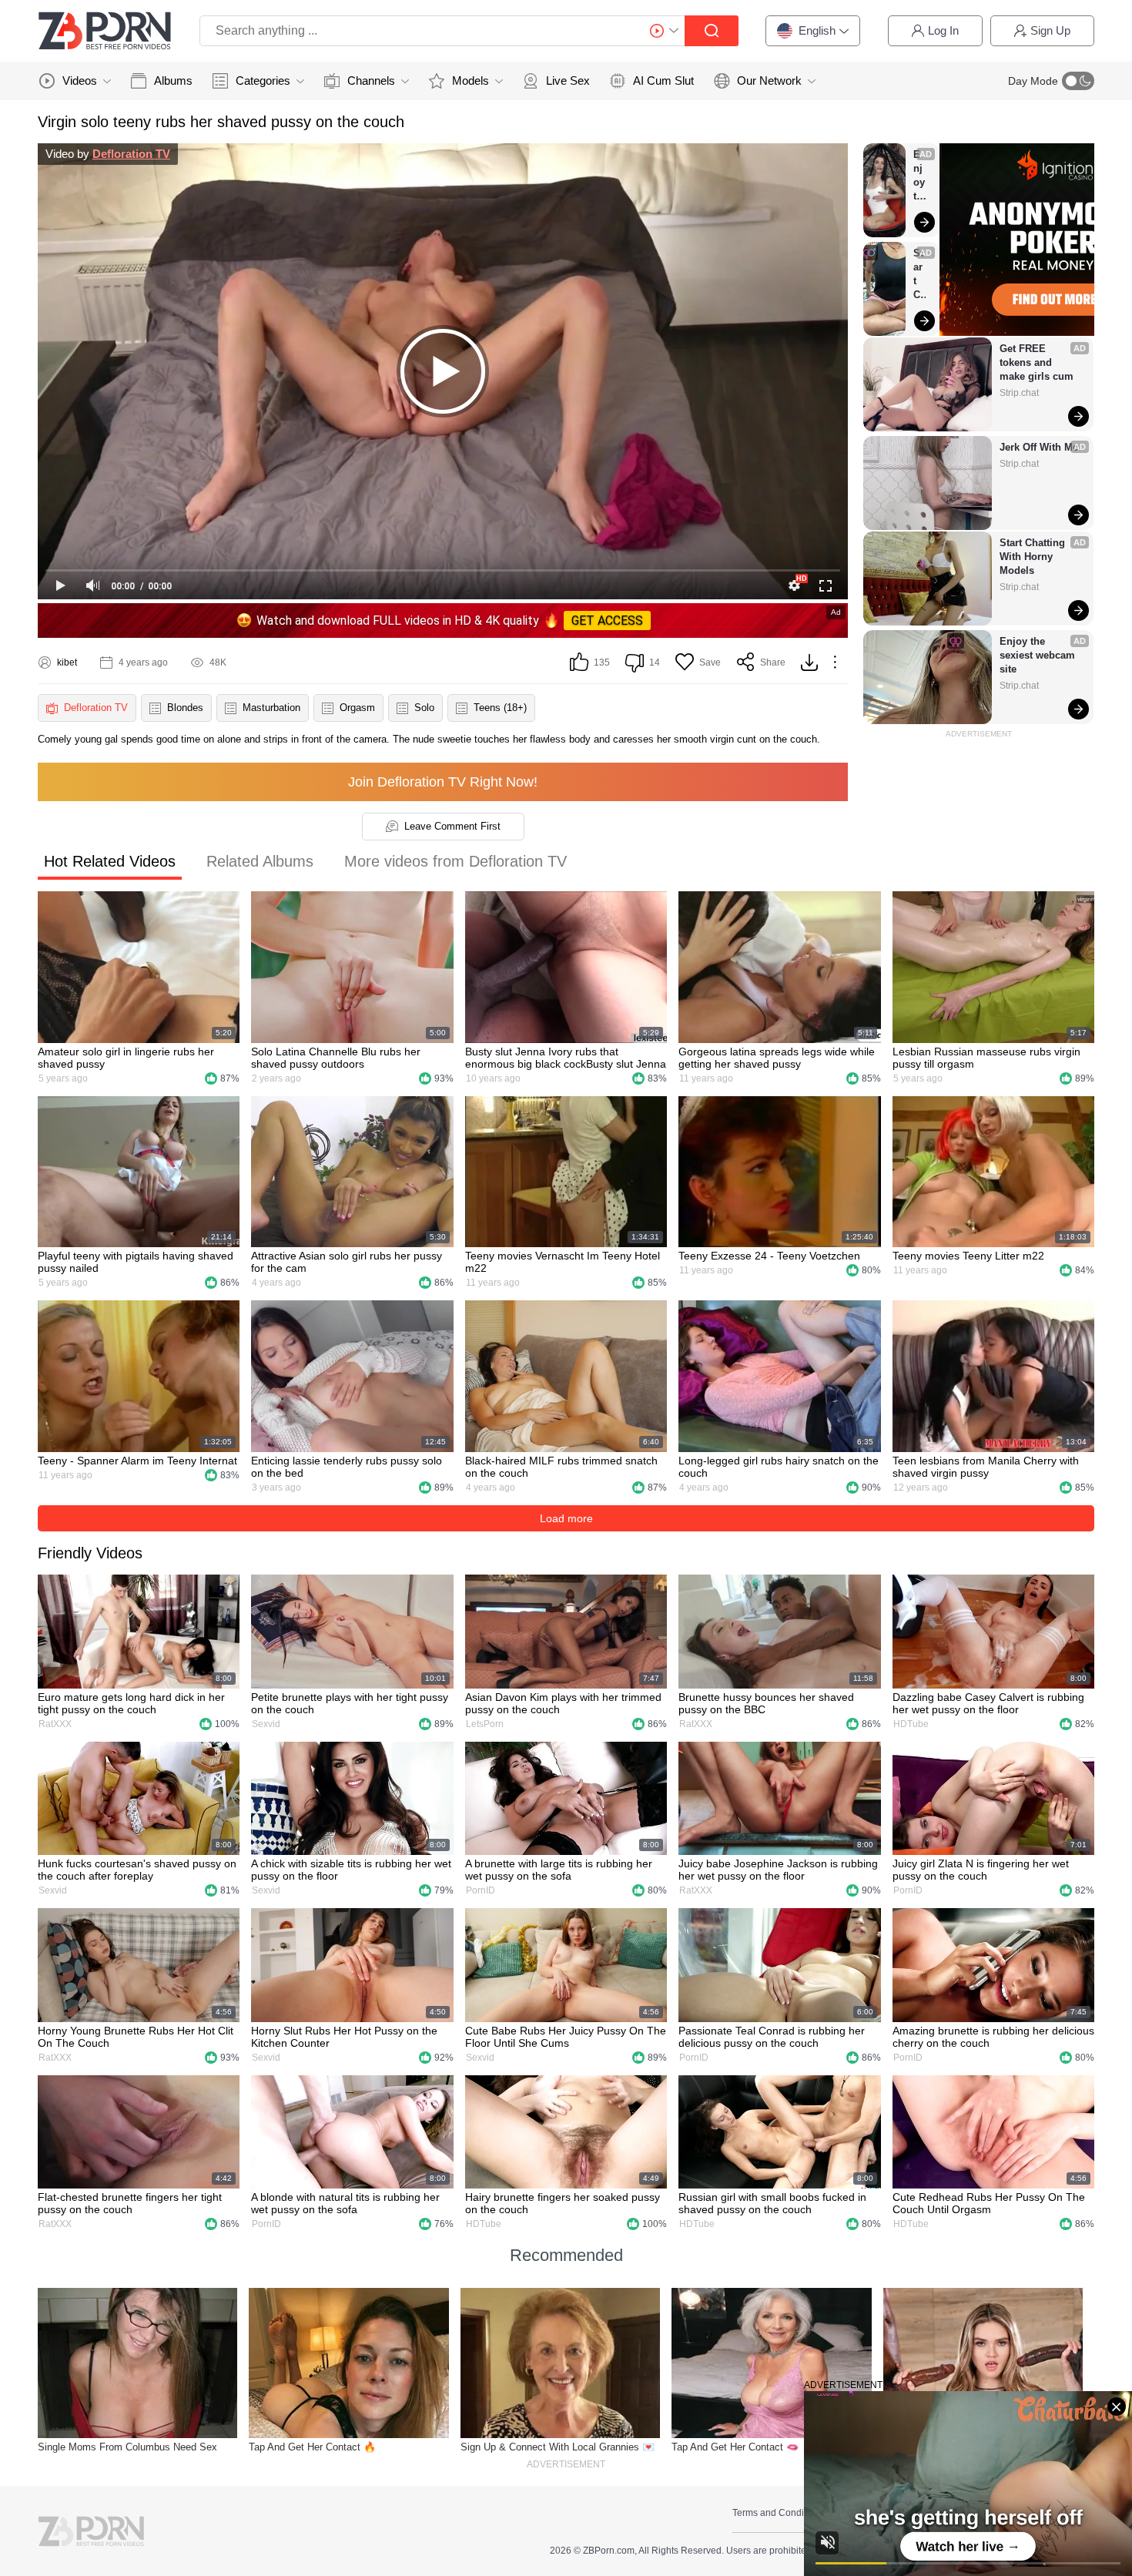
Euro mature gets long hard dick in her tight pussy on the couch (131, 1703)
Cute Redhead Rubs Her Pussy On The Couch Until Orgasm (989, 2203)
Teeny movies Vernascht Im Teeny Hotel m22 (563, 1262)
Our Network (769, 80)
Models (471, 80)
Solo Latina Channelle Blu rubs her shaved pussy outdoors (336, 1058)
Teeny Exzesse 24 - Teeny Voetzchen (769, 1256)
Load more (566, 1518)
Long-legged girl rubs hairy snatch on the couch (779, 1467)
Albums (173, 80)
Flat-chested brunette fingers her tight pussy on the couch (130, 2203)
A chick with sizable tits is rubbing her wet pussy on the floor (351, 1870)
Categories (263, 80)
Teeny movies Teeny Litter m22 (968, 1256)
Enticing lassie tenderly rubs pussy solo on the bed (347, 1467)
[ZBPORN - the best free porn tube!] (105, 31)
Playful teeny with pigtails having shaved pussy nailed (136, 1262)
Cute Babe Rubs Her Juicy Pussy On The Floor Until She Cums (566, 2037)
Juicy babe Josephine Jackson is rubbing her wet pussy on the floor (778, 1870)
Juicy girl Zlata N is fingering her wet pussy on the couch (981, 1870)
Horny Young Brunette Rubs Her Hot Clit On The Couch (136, 2037)
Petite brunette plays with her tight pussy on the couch (350, 1703)
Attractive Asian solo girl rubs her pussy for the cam (347, 1262)
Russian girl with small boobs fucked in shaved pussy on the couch (772, 2203)
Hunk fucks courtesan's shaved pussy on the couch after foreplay (137, 1870)
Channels (371, 80)
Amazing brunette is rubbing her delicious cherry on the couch (993, 2037)
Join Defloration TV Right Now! (443, 782)
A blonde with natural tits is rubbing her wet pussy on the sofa (345, 2203)
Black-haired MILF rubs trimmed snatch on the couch (561, 1467)
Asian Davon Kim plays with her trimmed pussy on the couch (563, 1703)
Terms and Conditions (778, 2513)
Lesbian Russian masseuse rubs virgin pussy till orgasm (986, 1058)
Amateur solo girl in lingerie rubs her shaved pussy (126, 1058)
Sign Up (1050, 30)
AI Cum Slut (663, 80)
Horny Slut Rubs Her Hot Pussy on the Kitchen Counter (344, 2037)
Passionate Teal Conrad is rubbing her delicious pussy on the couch (772, 2037)
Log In (943, 30)
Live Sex (568, 80)
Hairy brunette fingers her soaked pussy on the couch (563, 2203)
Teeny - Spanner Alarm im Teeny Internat (137, 1461)
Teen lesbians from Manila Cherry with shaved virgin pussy (986, 1467)
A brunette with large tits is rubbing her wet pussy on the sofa (559, 1870)
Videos (80, 80)
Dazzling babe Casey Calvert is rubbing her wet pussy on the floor (988, 1703)
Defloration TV (131, 154)
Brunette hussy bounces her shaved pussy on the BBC (766, 1703)
